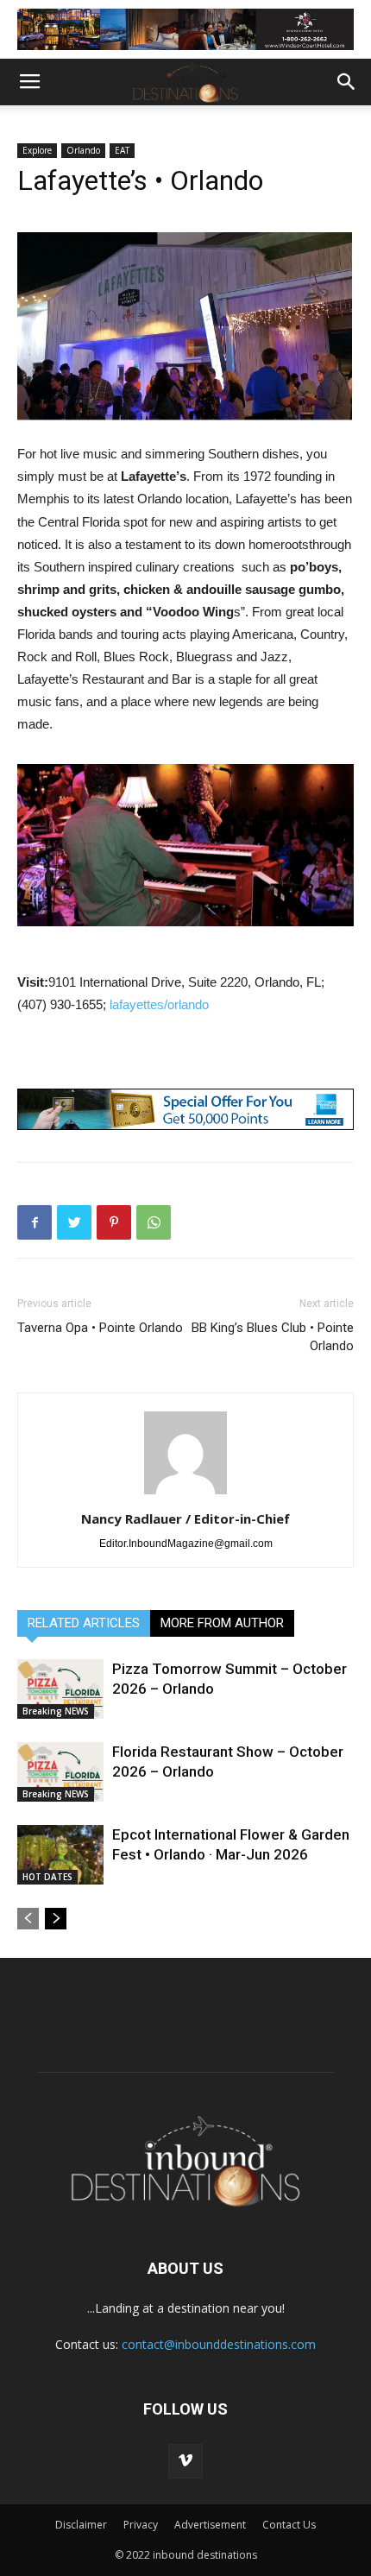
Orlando (83, 150)
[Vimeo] (185, 2461)
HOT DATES (47, 1877)
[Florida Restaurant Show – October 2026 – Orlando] (60, 1771)
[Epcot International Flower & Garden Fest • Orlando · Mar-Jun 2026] (60, 1855)
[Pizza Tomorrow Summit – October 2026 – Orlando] (60, 1689)
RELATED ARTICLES (84, 1623)
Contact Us (289, 2525)
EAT (122, 150)
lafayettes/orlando (159, 1004)
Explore (37, 150)
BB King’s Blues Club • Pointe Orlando (273, 1337)
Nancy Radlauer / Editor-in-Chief (185, 1518)
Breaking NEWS (56, 1711)
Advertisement (210, 2525)
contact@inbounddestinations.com (219, 2344)
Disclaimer (81, 2525)
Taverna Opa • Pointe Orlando (100, 1328)
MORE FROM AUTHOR (222, 1623)
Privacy (141, 2525)
